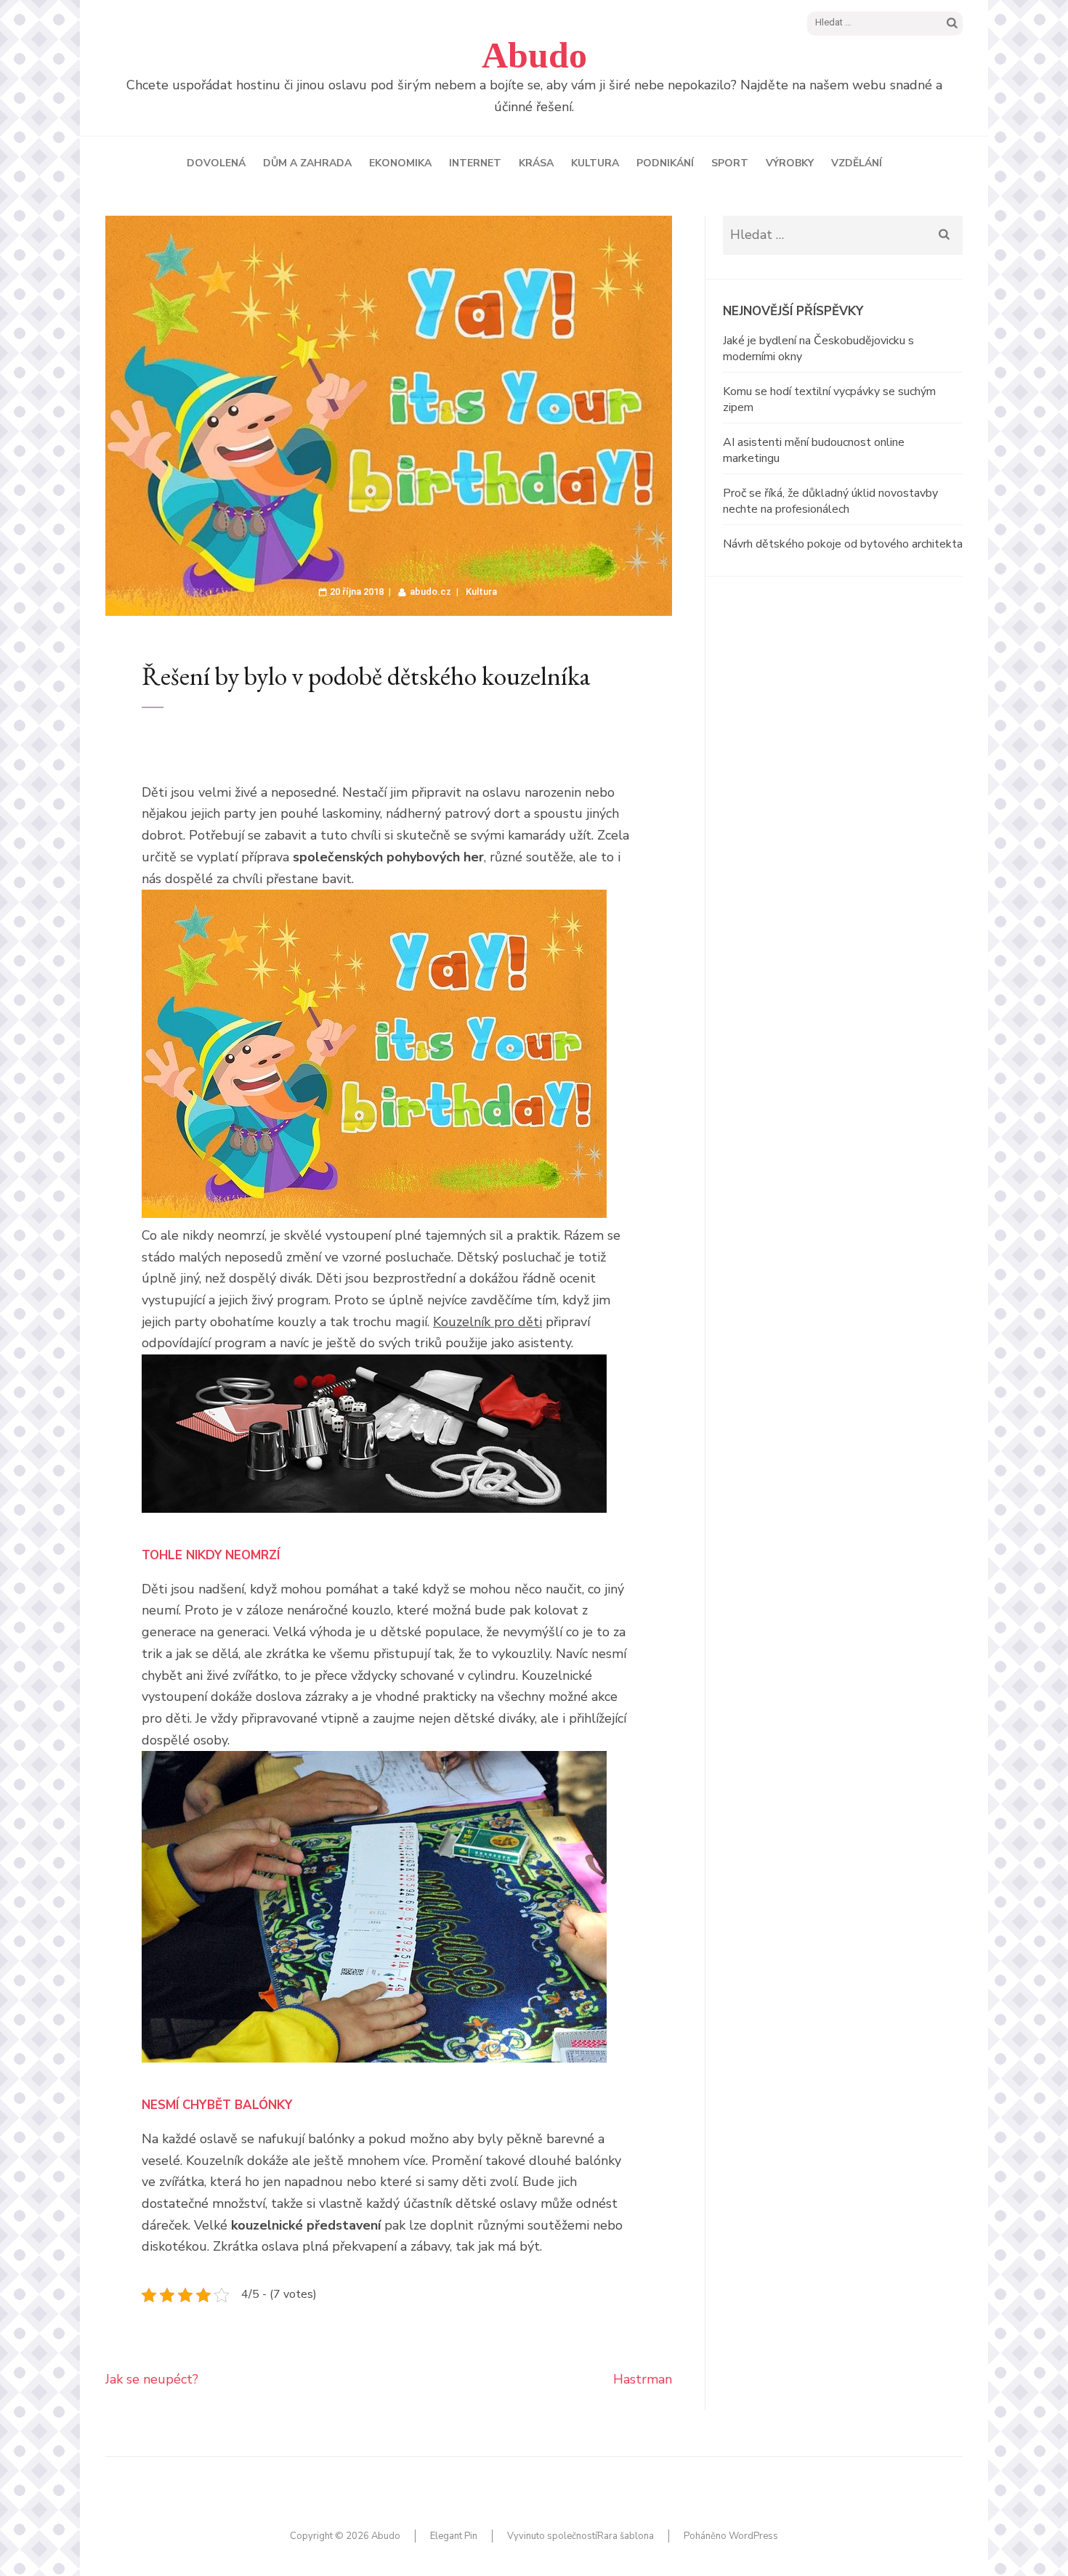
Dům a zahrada (307, 163)
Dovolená (216, 163)
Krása (536, 163)
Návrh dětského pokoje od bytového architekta (843, 544)
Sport (730, 163)
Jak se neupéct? (152, 2379)
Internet (475, 163)
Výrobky (790, 163)
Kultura (595, 163)
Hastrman (643, 2379)
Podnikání (665, 163)
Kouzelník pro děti (488, 1322)
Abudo (534, 55)
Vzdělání (857, 163)
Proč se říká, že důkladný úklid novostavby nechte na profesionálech (830, 501)
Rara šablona (626, 2536)
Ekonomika (400, 163)
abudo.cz (430, 592)
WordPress (753, 2536)
